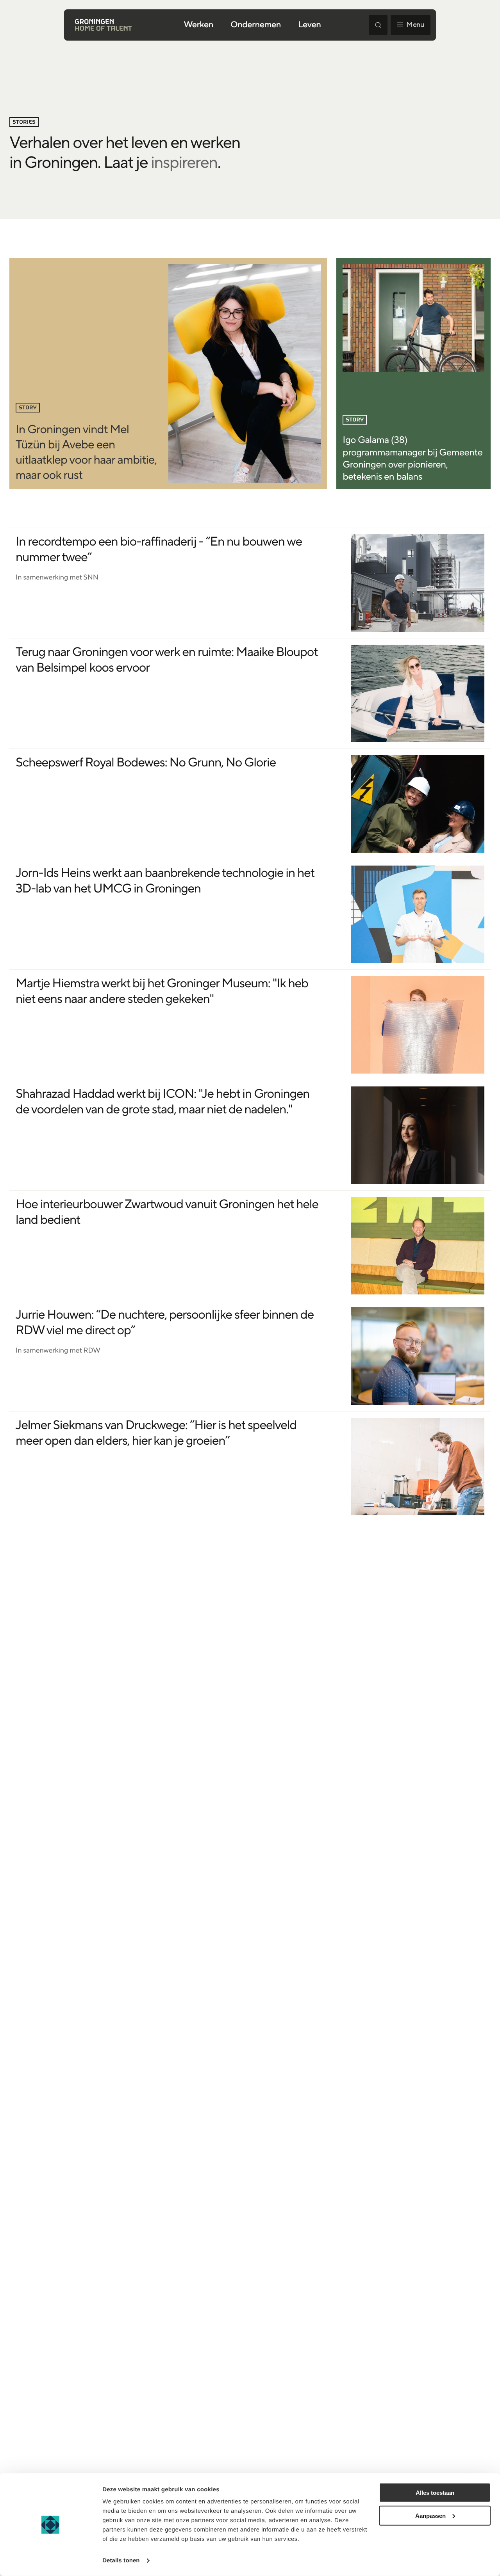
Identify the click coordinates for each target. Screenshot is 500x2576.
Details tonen (121, 2561)
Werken (199, 25)
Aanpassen (430, 2516)
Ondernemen (256, 25)
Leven (309, 25)
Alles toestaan (435, 2493)
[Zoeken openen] (378, 25)
